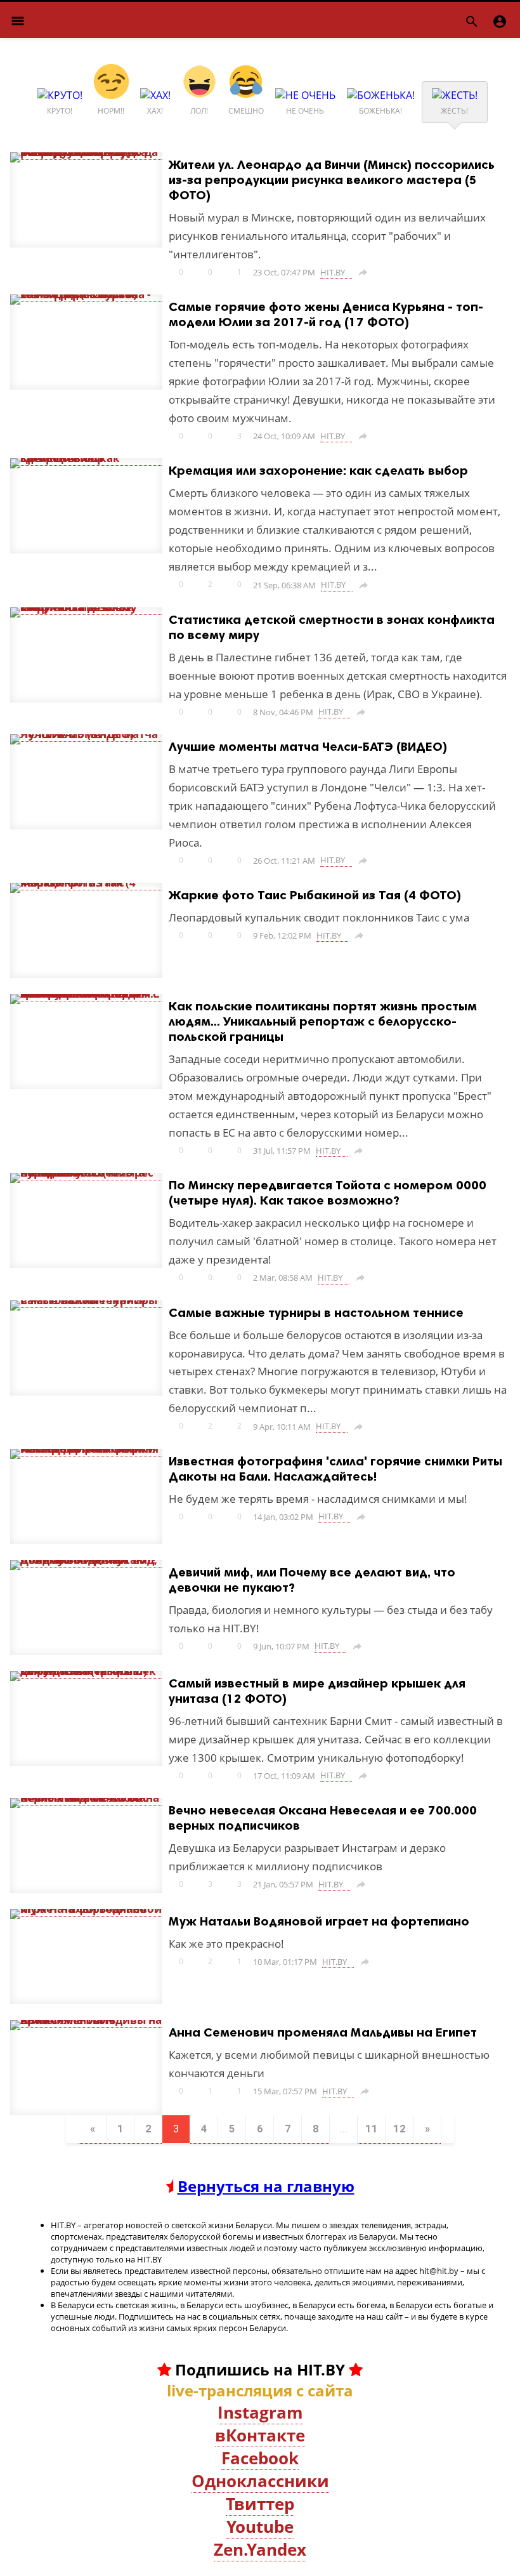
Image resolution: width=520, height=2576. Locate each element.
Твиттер (260, 2504)
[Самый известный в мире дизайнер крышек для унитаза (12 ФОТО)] (86, 1671)
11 (372, 2129)
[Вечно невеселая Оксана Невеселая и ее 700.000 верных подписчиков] (86, 1798)
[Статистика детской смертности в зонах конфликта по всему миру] (86, 607)
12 (400, 2129)
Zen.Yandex (260, 2549)
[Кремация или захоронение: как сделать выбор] (86, 458)
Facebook (260, 2458)
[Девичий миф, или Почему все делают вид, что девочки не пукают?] (86, 1560)
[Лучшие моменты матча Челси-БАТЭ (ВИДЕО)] (86, 734)
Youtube (260, 2526)
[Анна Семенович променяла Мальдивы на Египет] (86, 2020)
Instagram (260, 2412)
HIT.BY (333, 272)
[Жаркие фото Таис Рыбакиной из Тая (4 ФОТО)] (86, 883)
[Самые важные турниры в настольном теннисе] (86, 1300)
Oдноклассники (260, 2481)
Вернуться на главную (266, 2186)
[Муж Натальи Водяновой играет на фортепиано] (86, 1909)
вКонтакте (260, 2435)
